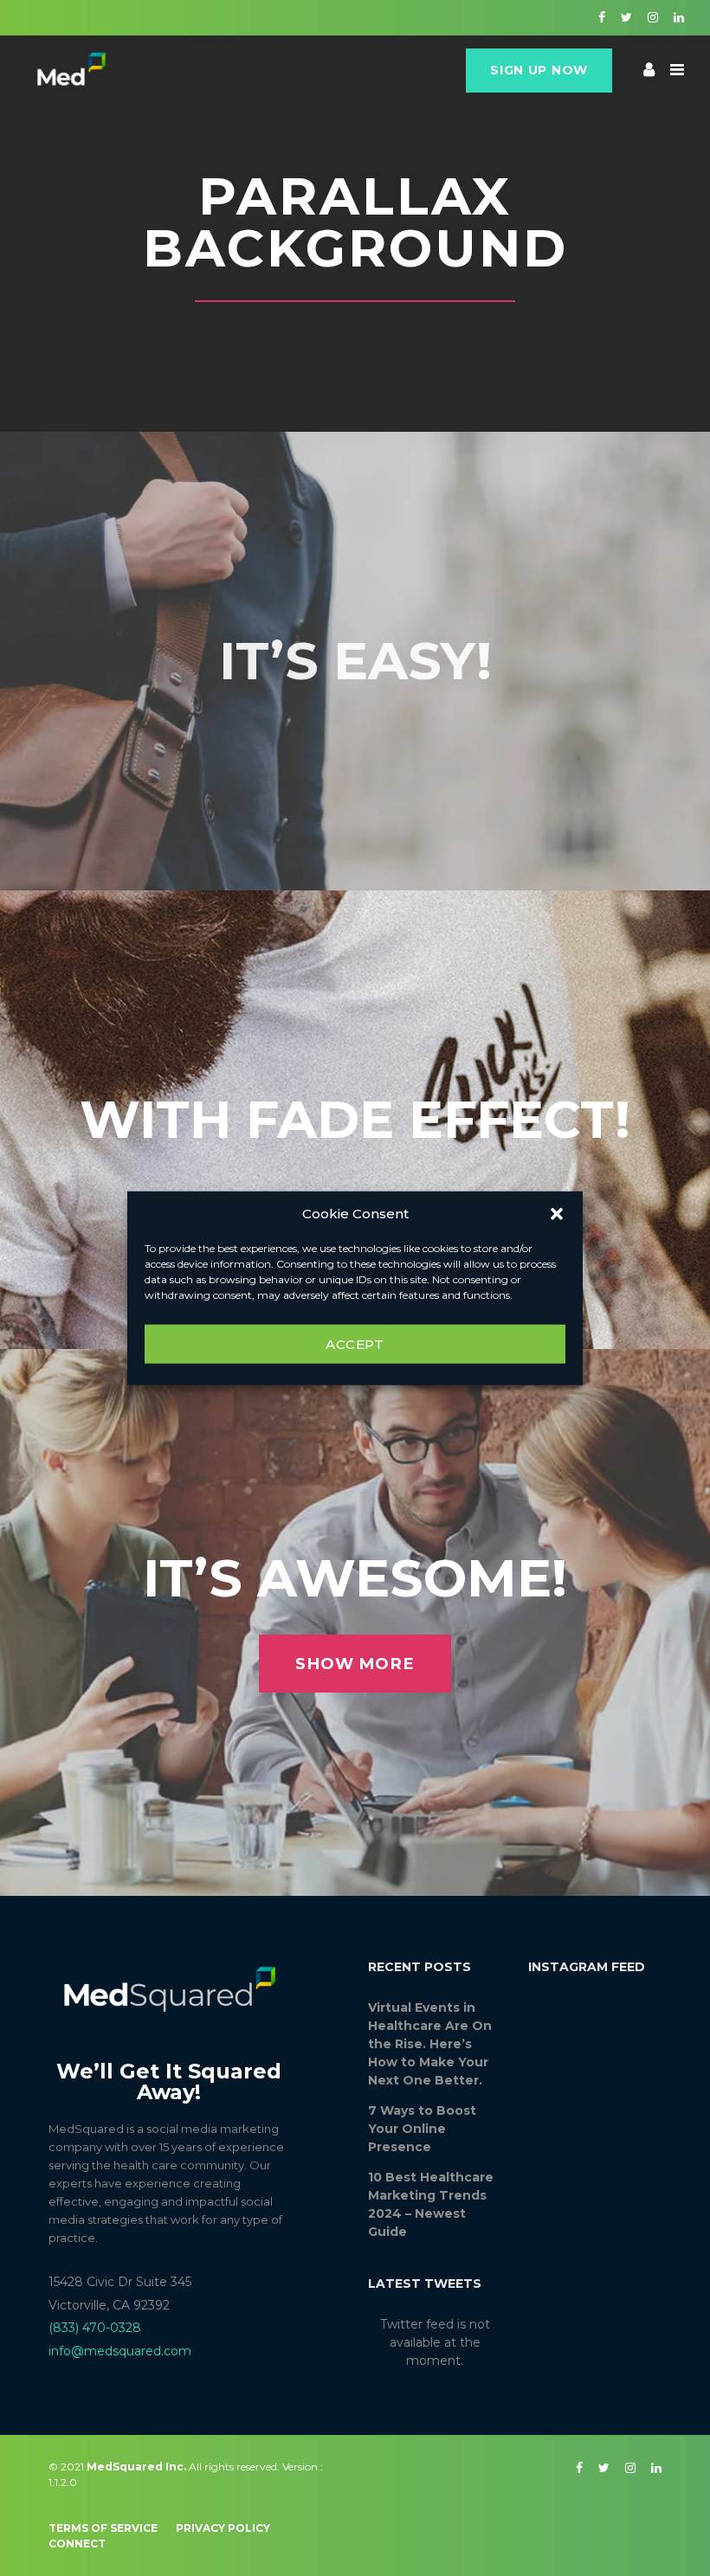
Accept (355, 1343)
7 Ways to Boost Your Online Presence (422, 2129)
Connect (77, 2544)
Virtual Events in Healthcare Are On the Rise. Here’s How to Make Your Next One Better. (430, 2044)
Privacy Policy (223, 2528)
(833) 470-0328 (95, 2328)
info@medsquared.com (120, 2351)
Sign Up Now (539, 70)
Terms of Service (103, 2528)
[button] (557, 1214)
